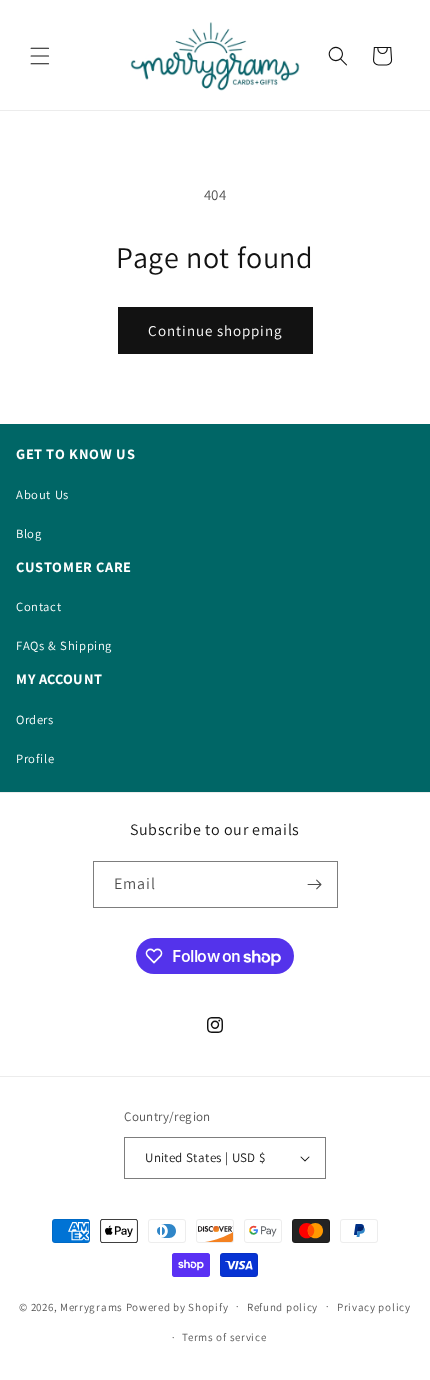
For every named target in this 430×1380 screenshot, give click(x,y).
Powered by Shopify (177, 1306)
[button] (40, 56)
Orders (35, 719)
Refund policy (282, 1307)
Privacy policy (374, 1307)
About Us (42, 494)
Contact (38, 606)
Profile (35, 758)
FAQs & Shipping (64, 645)
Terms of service (224, 1337)
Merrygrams (91, 1306)
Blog (28, 533)
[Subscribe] (315, 884)
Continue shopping (215, 330)
